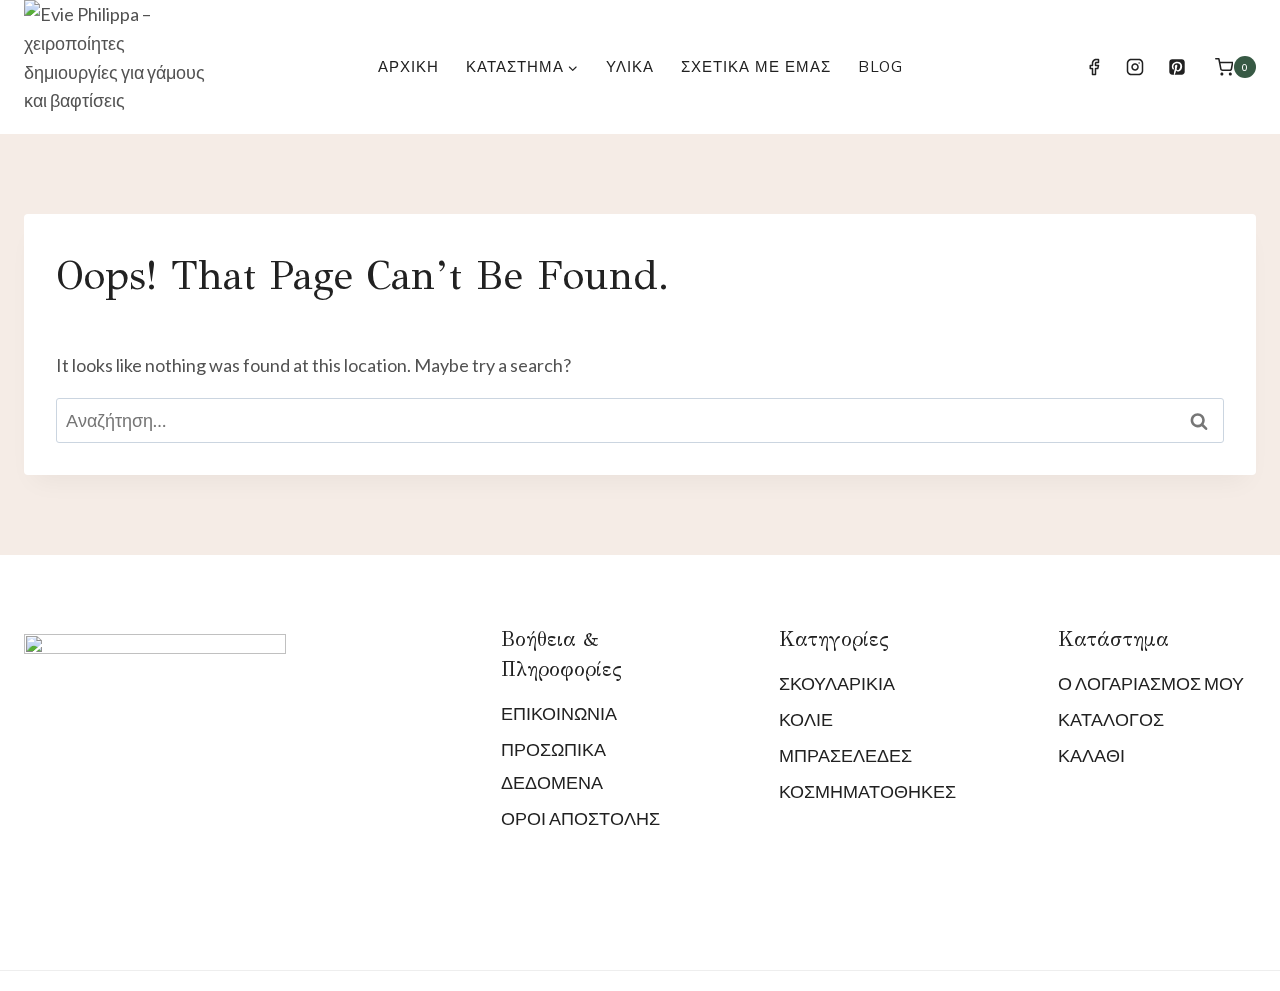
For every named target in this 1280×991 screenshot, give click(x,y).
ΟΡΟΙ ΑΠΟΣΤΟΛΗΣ (580, 818)
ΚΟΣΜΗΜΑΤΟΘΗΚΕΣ (867, 791)
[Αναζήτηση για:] (640, 420)
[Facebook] (1094, 67)
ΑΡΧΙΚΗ (408, 66)
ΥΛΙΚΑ (630, 66)
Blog (880, 66)
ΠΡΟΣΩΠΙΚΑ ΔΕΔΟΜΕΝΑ (553, 765)
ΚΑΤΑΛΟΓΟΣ (1111, 719)
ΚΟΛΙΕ (806, 719)
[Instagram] (1135, 67)
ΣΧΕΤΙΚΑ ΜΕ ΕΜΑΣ (756, 66)
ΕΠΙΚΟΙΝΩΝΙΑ (559, 713)
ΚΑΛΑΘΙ (1091, 755)
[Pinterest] (1177, 67)
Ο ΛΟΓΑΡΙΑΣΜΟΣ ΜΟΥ (1151, 683)
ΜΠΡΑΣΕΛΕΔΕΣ (845, 755)
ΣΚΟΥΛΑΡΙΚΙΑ (837, 683)
